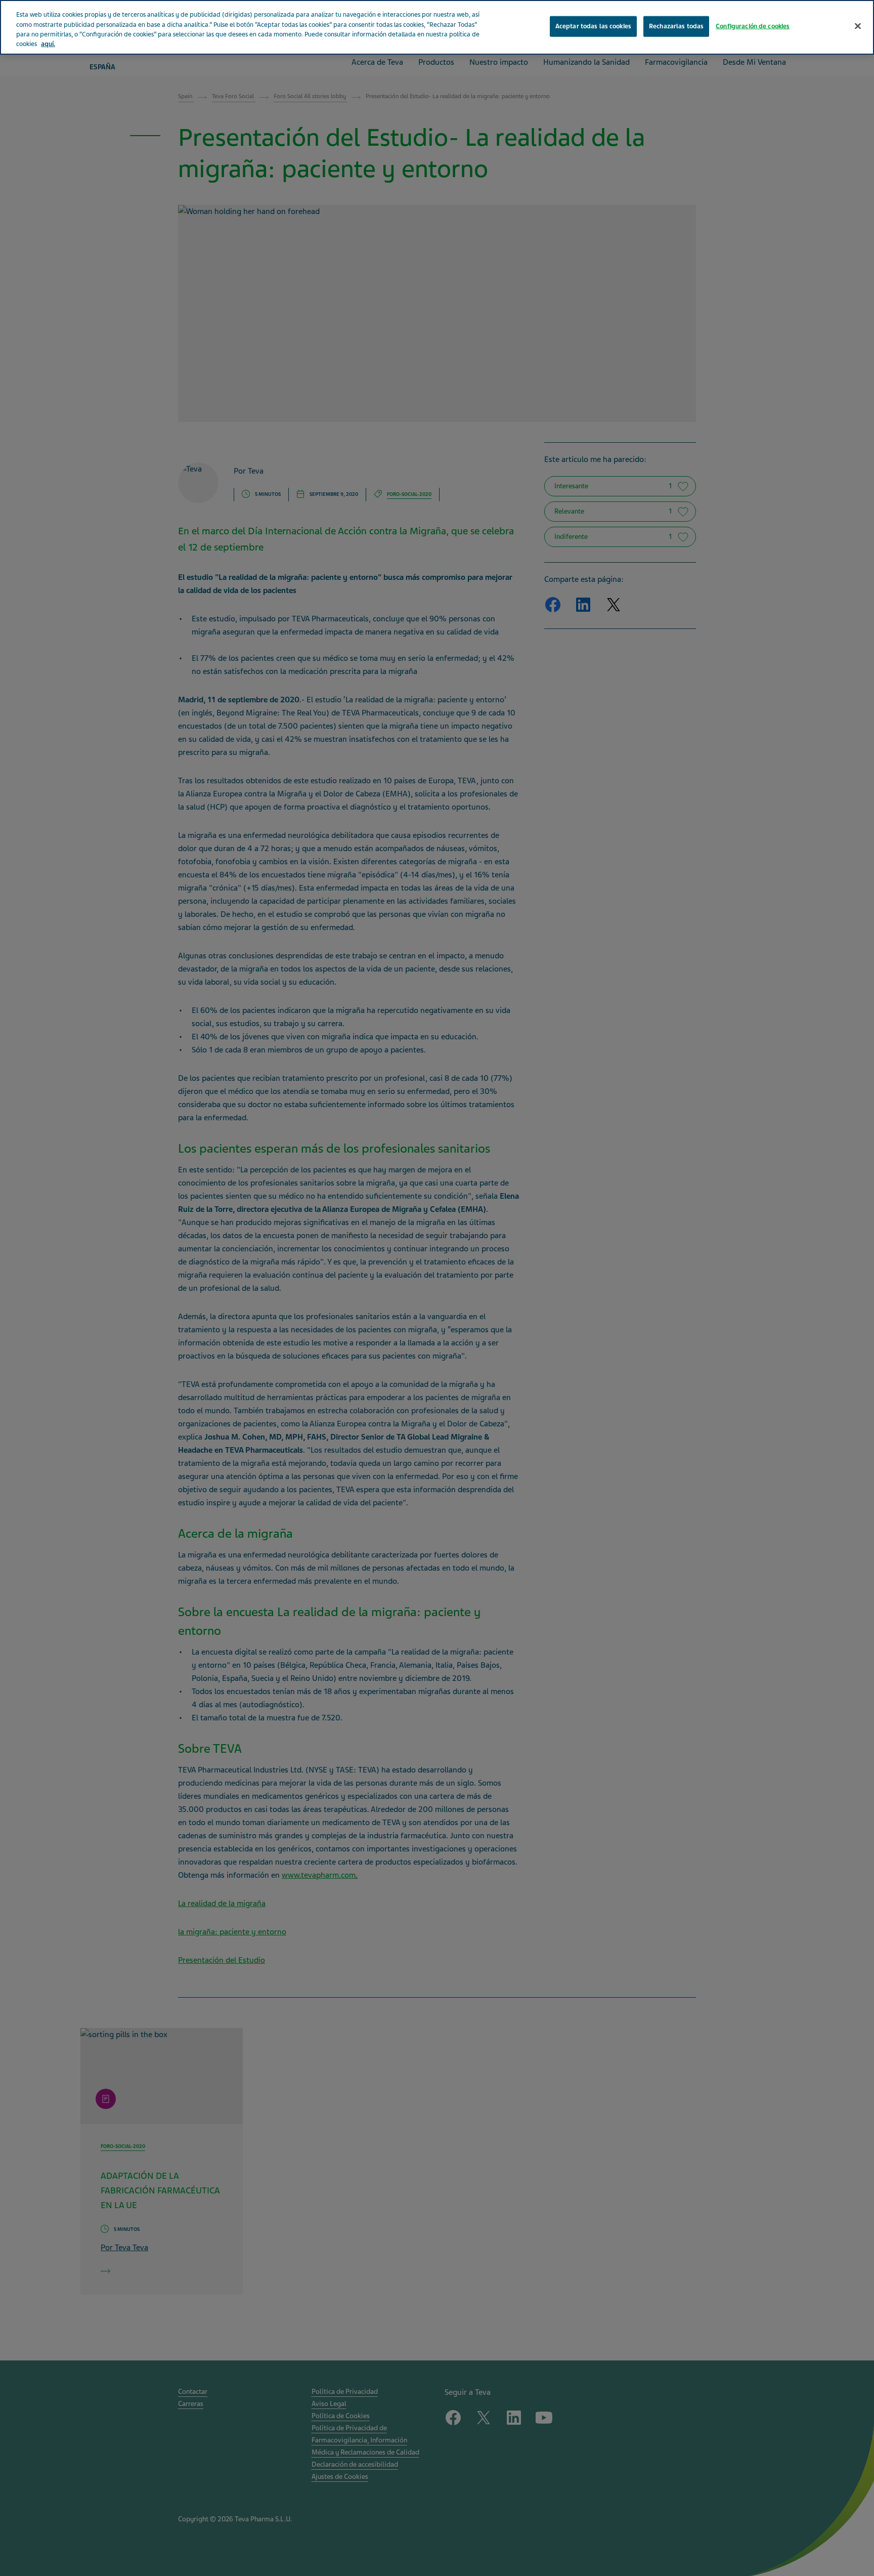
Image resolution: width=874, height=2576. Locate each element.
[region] (437, 27)
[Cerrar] (858, 26)
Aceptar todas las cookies (593, 26)
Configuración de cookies (753, 26)
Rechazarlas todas (676, 26)
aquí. (48, 45)
